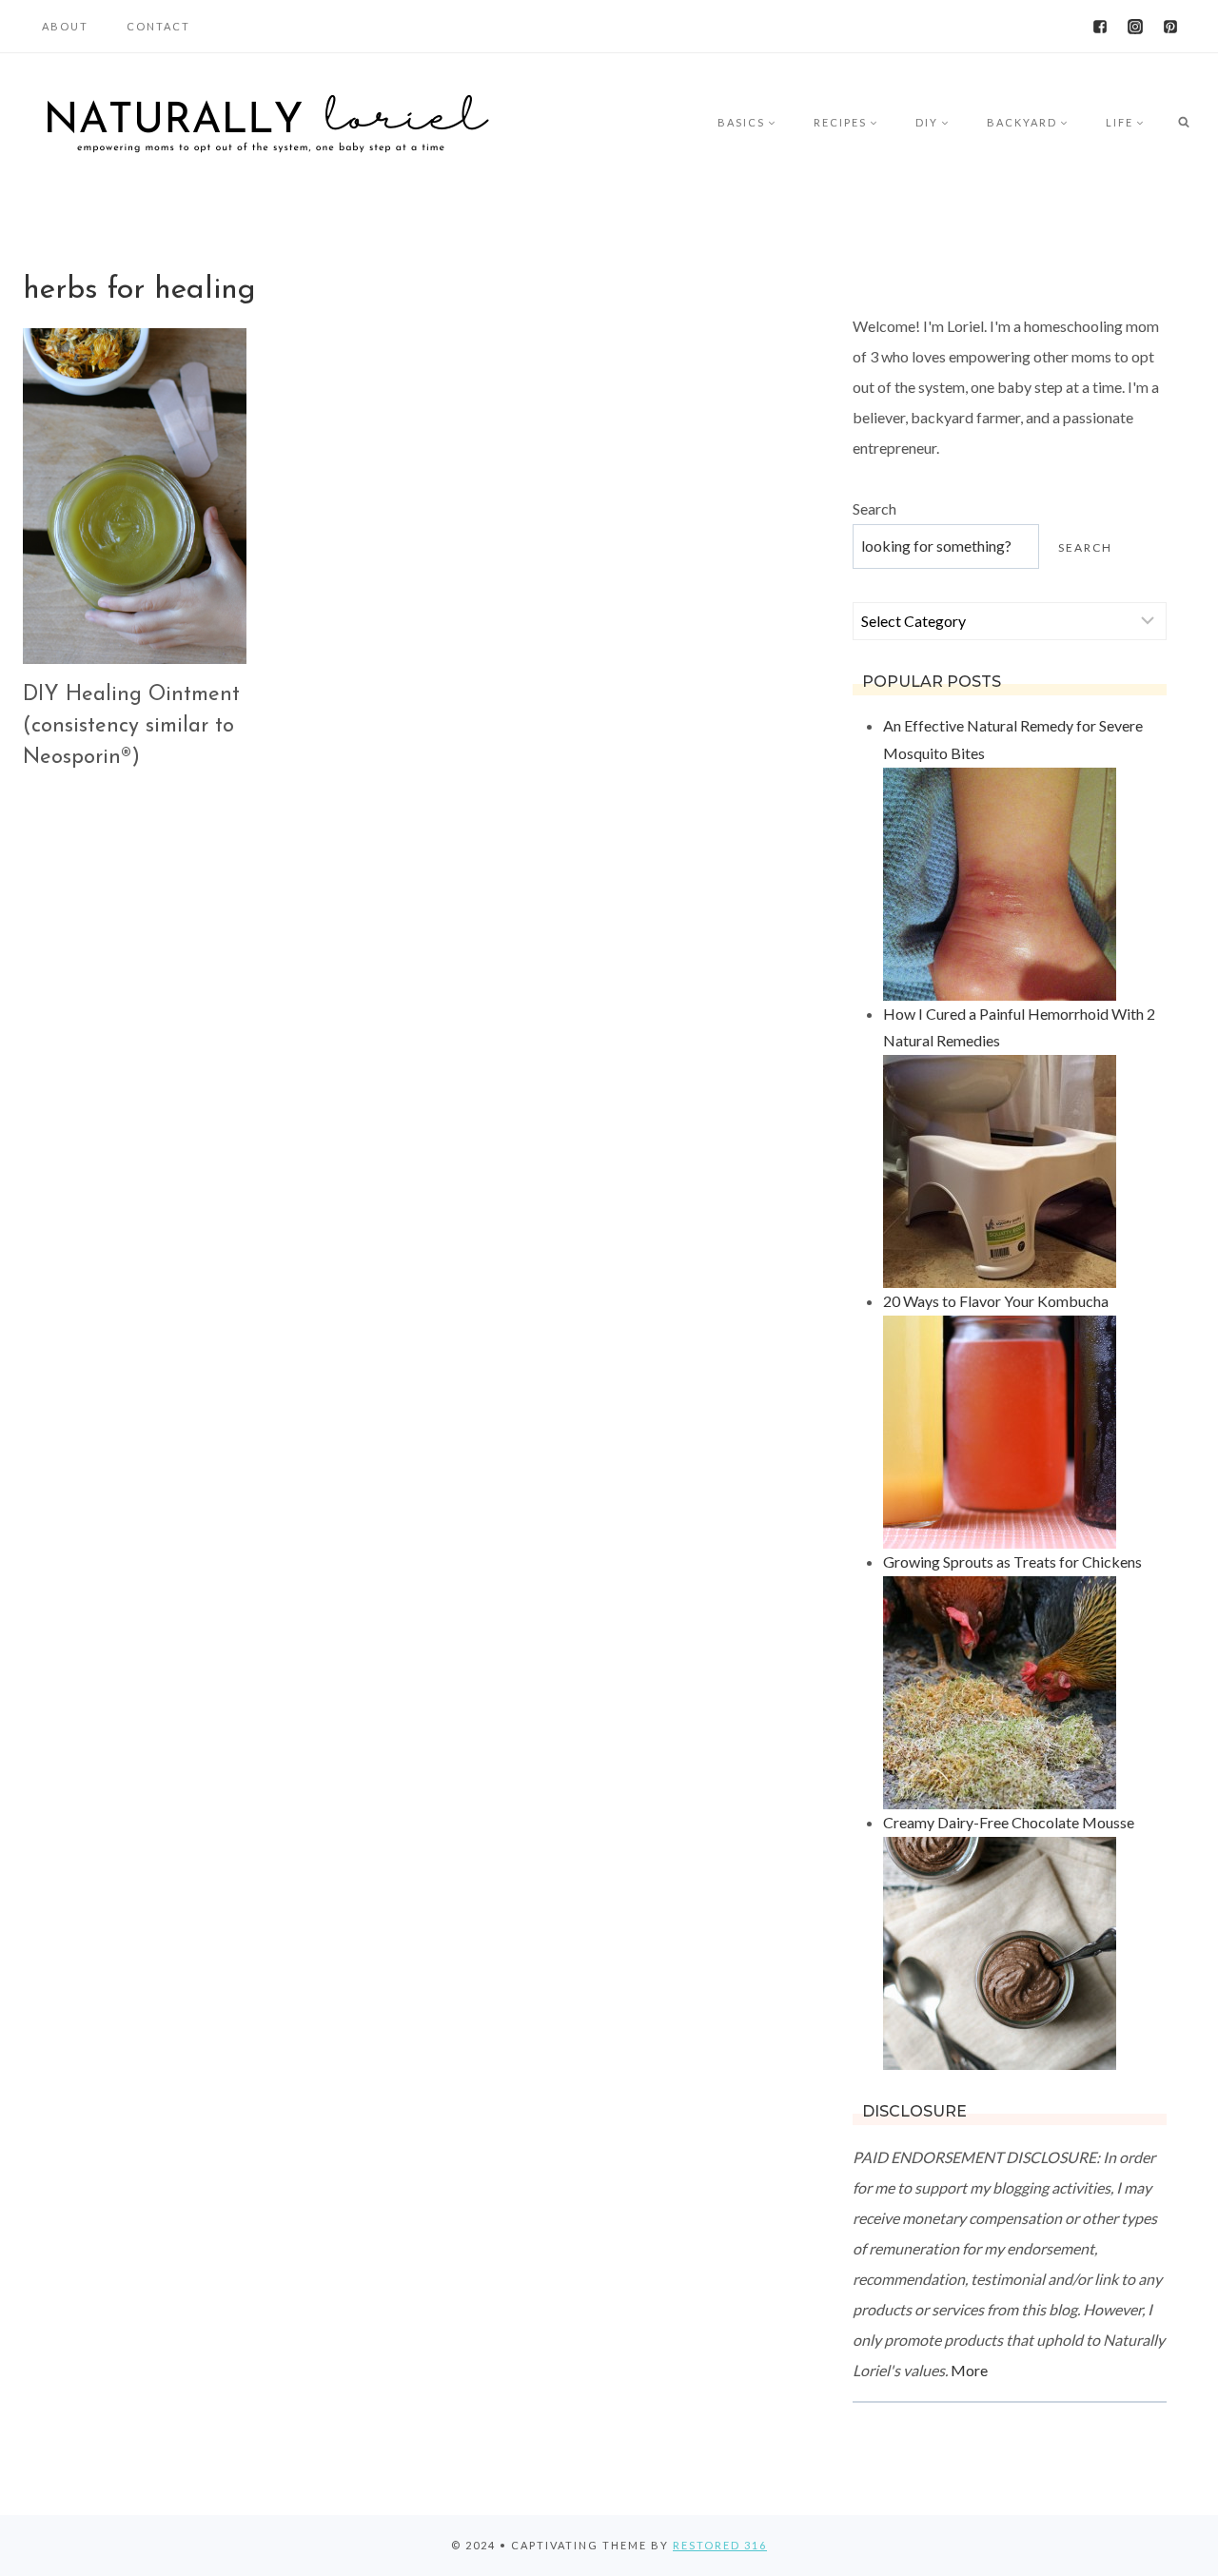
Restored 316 (720, 2545)
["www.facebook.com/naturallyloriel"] (1100, 27)
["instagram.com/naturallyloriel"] (1135, 27)
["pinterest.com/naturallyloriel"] (1170, 27)
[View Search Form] (1184, 123)
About (65, 26)
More (969, 2370)
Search (874, 508)
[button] (771, 122)
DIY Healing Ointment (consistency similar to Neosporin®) (131, 726)
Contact (158, 26)
